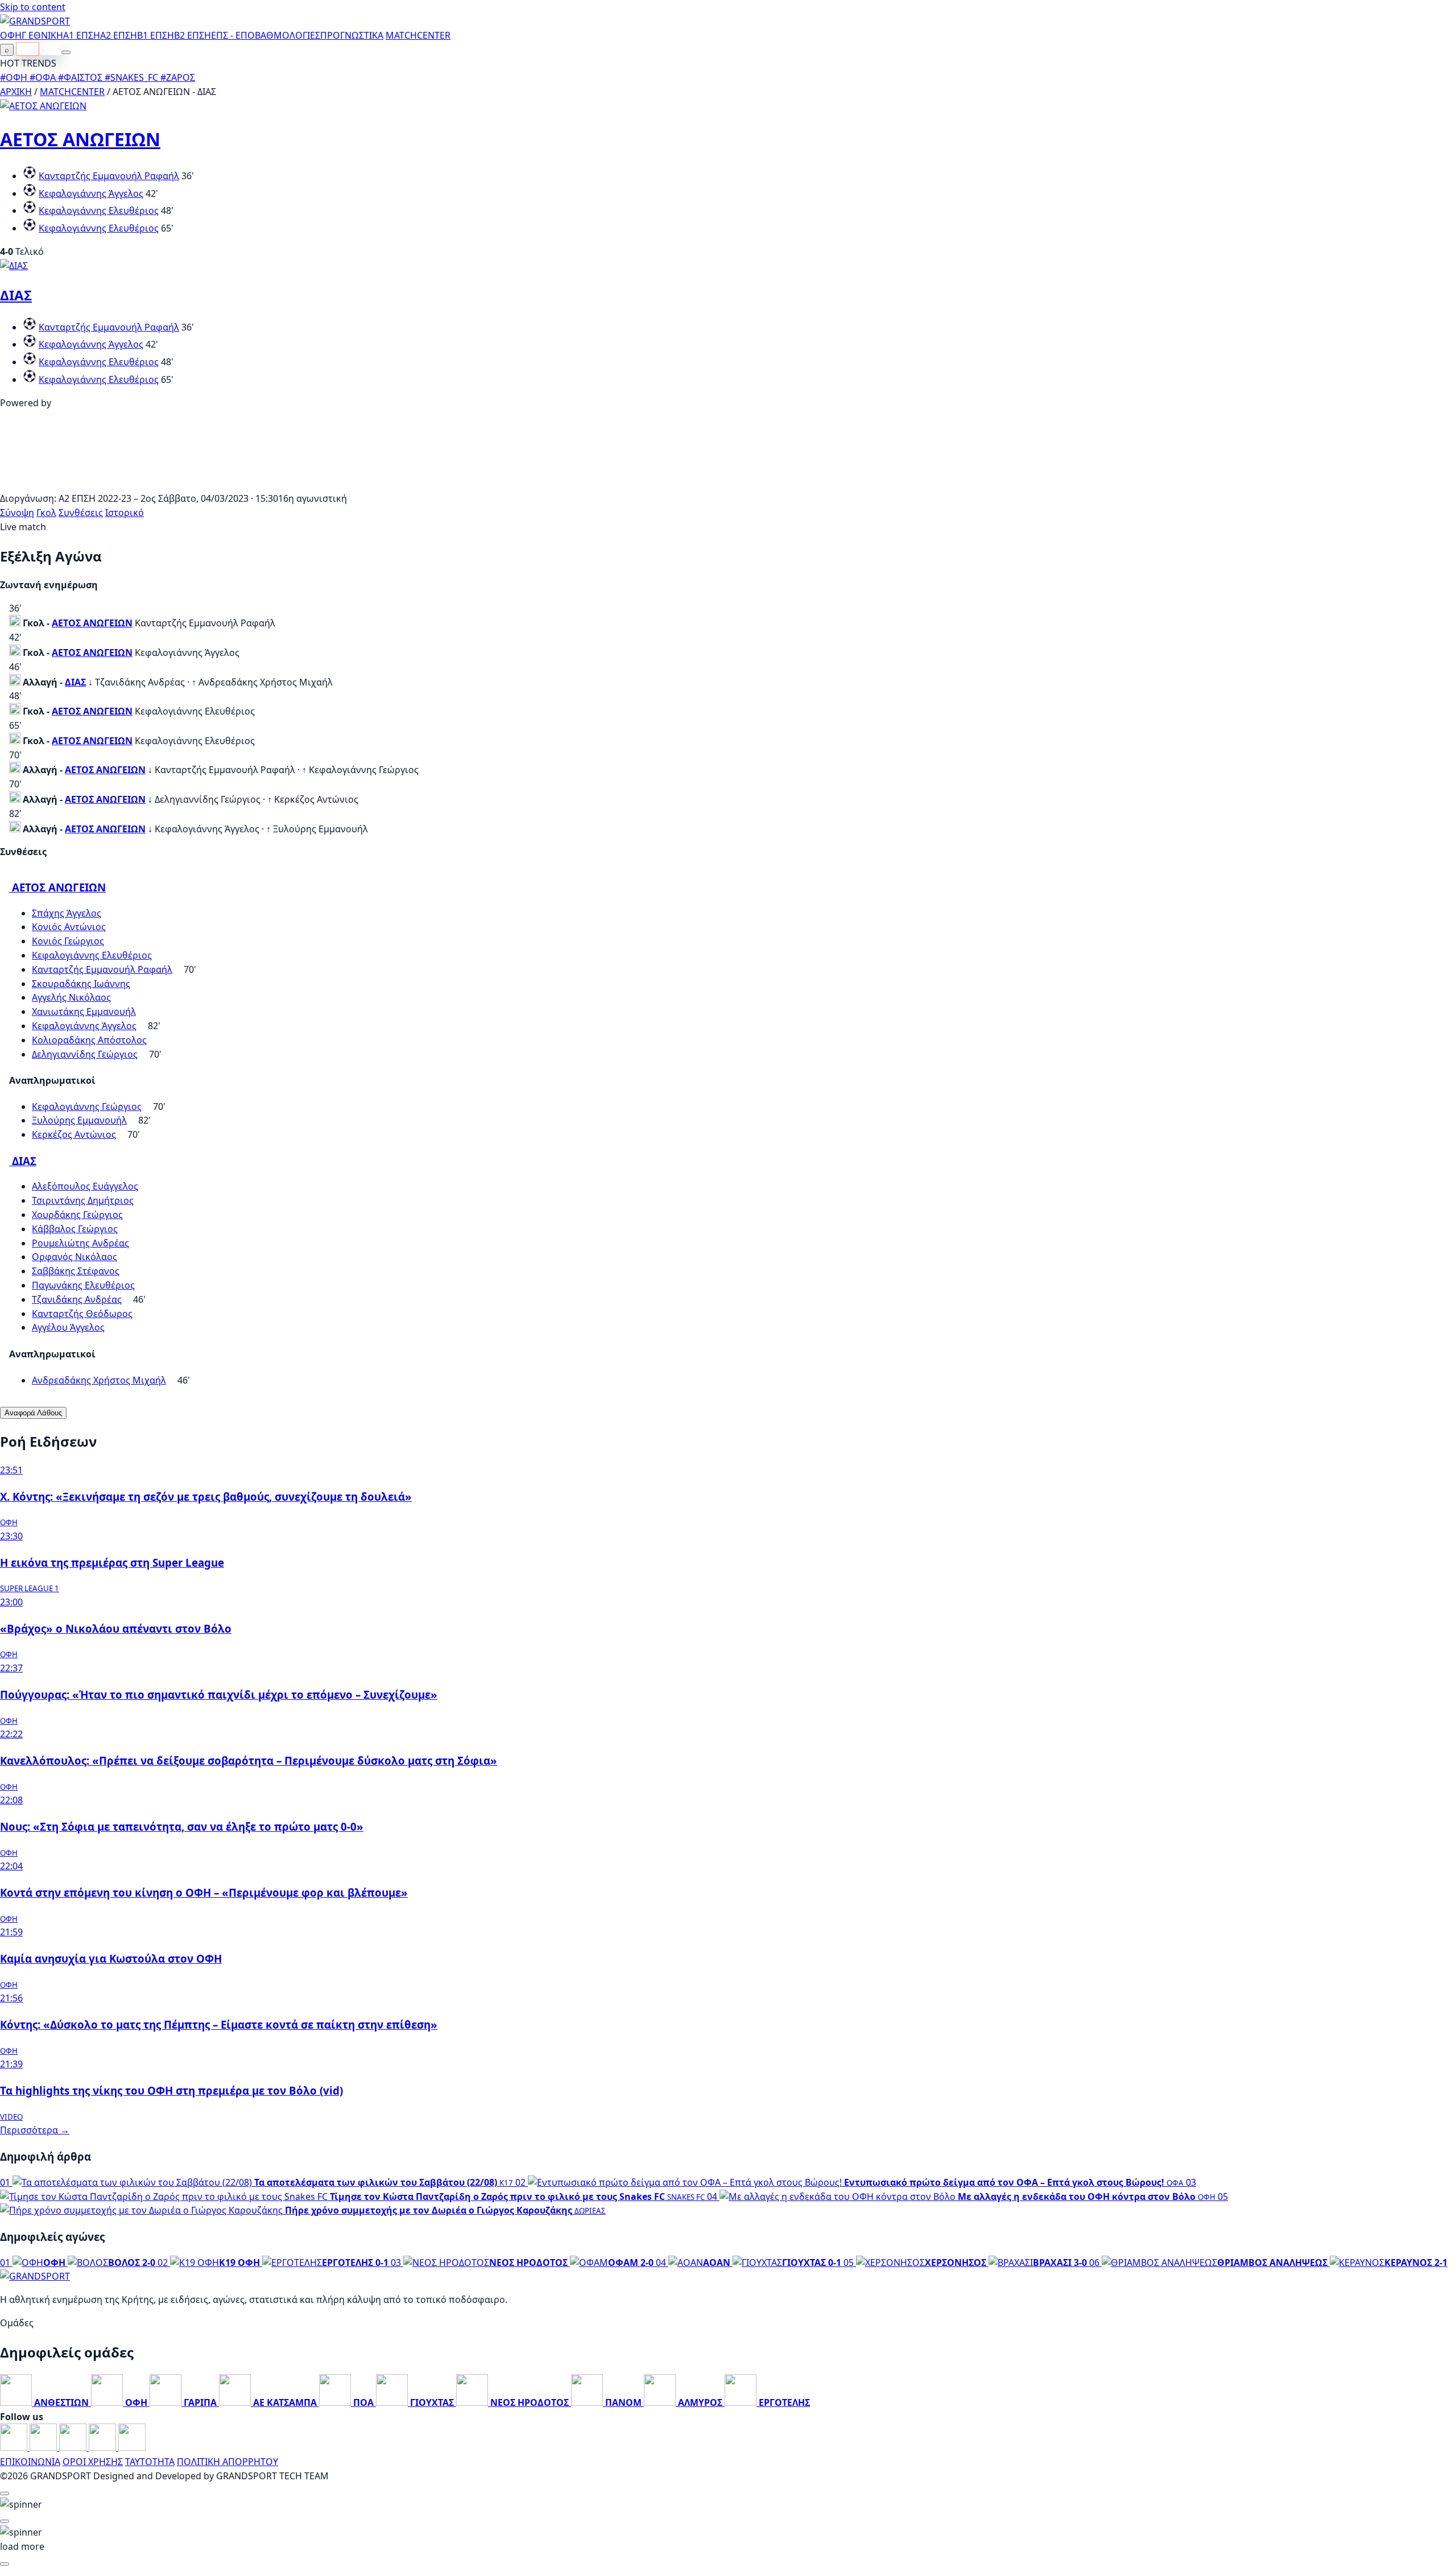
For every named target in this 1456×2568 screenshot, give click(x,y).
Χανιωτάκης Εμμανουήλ (84, 1011)
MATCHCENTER (72, 92)
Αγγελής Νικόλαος (71, 997)
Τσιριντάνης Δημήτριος (83, 1200)
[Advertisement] (728, 485)
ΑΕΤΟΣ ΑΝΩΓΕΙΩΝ (80, 139)
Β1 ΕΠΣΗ (156, 35)
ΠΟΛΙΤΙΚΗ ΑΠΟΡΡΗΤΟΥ (227, 2462)
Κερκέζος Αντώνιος (74, 1134)
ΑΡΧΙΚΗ (16, 92)
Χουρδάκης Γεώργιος (77, 1215)
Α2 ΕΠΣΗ (119, 35)
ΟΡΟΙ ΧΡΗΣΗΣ (93, 2462)
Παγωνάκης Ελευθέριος (83, 1285)
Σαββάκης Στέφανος (76, 1271)
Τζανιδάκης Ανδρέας (77, 1299)
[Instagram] (44, 2447)
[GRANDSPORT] (35, 21)
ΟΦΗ (11, 35)
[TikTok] (132, 2447)
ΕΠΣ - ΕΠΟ (233, 35)
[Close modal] (5, 2493)
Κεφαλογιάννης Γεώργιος (87, 1107)
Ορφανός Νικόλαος (75, 1257)
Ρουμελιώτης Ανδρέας (80, 1243)
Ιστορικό (125, 513)
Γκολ (46, 513)
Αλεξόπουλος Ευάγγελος (85, 1186)
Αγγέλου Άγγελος (68, 1327)
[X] (104, 2447)
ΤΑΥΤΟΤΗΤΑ (150, 2462)
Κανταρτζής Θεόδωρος (82, 1314)
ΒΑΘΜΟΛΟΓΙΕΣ (288, 35)
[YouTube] (74, 2447)
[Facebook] (15, 2447)
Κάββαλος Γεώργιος (75, 1229)
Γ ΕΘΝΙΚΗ (42, 35)
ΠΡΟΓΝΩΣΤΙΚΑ (352, 35)
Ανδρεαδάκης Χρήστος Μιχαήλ (99, 1380)
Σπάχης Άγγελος (67, 913)
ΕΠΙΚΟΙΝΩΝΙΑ (30, 2462)
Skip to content (33, 7)
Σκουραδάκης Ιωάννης (81, 984)
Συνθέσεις (81, 513)
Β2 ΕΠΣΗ (193, 35)
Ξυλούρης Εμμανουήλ (79, 1120)
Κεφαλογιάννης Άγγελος (91, 193)
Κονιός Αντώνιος (69, 927)
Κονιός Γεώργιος (68, 941)
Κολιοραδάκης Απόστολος (89, 1040)
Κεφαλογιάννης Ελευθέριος (99, 210)
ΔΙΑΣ (16, 295)
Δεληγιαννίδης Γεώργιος (85, 1054)
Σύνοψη (17, 513)
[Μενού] (66, 52)
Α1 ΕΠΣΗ (82, 35)
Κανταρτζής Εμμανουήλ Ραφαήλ (109, 176)
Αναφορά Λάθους (33, 1413)
